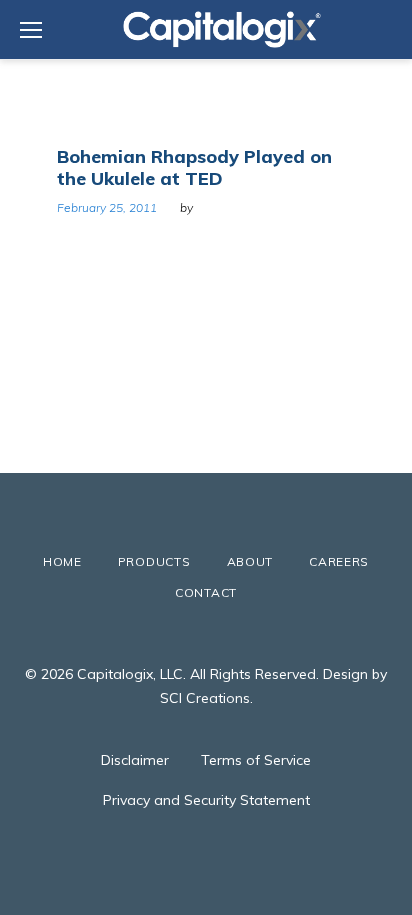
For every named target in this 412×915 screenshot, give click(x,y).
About (250, 561)
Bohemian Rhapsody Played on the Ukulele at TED (194, 167)
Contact (206, 592)
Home (62, 561)
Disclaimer (135, 760)
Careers (339, 561)
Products (154, 561)
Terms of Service (256, 760)
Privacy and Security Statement (206, 800)
